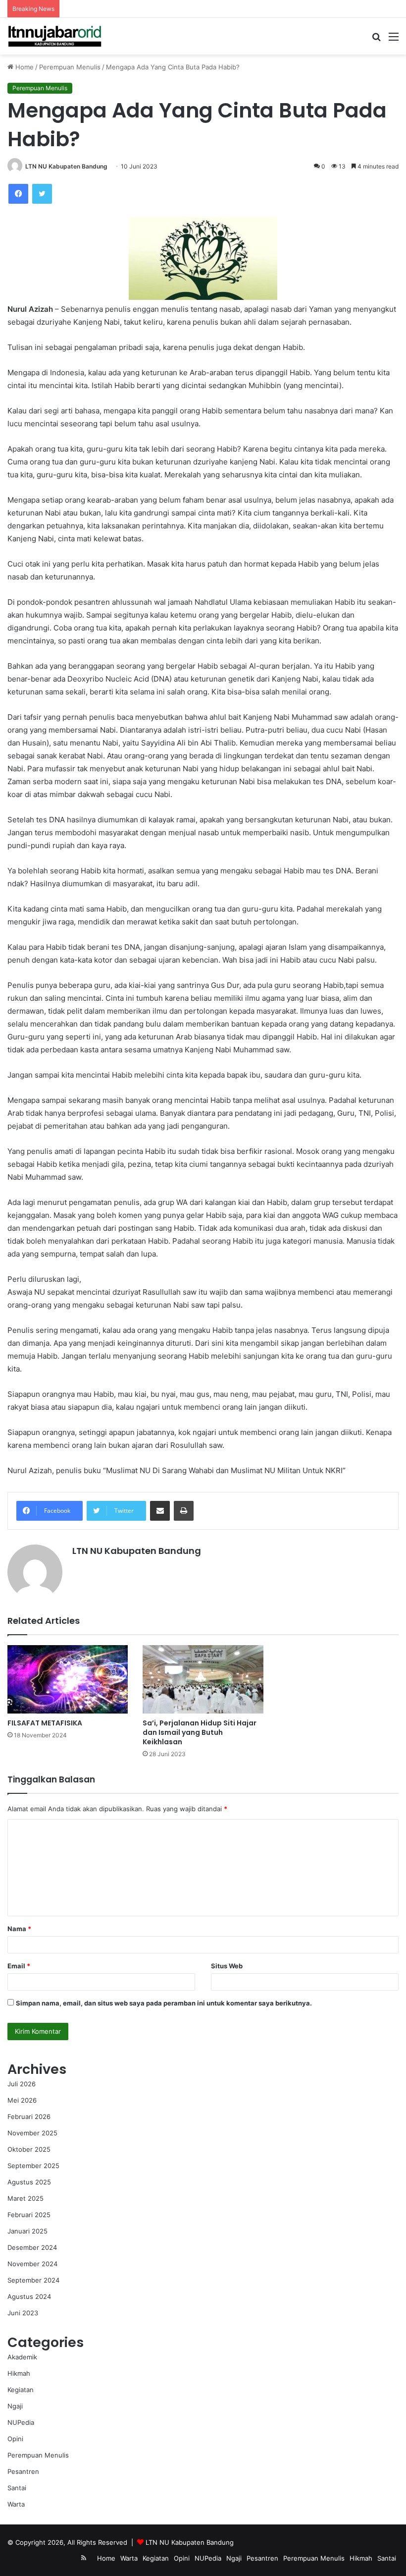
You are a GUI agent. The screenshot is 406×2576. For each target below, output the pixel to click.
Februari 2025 (29, 2215)
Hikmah (19, 2373)
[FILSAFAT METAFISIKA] (68, 1679)
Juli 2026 (22, 2084)
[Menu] (394, 40)
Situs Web (227, 1966)
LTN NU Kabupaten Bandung (66, 166)
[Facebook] (18, 194)
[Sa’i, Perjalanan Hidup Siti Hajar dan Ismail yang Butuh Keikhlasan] (203, 1679)
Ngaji (15, 2406)
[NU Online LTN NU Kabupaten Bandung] (54, 36)
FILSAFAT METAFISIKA (45, 1723)
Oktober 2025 (29, 2149)
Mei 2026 (22, 2100)
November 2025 (32, 2133)
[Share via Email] (160, 1511)
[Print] (184, 1511)
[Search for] (376, 40)
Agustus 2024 (29, 2296)
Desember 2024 (32, 2247)
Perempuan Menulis (70, 67)
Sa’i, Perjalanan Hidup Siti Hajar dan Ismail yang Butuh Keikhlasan (200, 1732)
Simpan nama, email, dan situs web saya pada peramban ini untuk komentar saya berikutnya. (164, 2003)
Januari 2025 (27, 2231)
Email (19, 1966)
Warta (16, 2504)
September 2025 (33, 2166)
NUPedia (21, 2422)
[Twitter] (42, 194)
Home (24, 67)
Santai (17, 2488)
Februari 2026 (29, 2117)
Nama (19, 1929)
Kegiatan (21, 2390)
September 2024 (33, 2280)
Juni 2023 (23, 2313)
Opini (15, 2439)
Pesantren (23, 2471)
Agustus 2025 (29, 2182)
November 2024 (32, 2264)
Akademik (22, 2357)
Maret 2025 (25, 2198)
